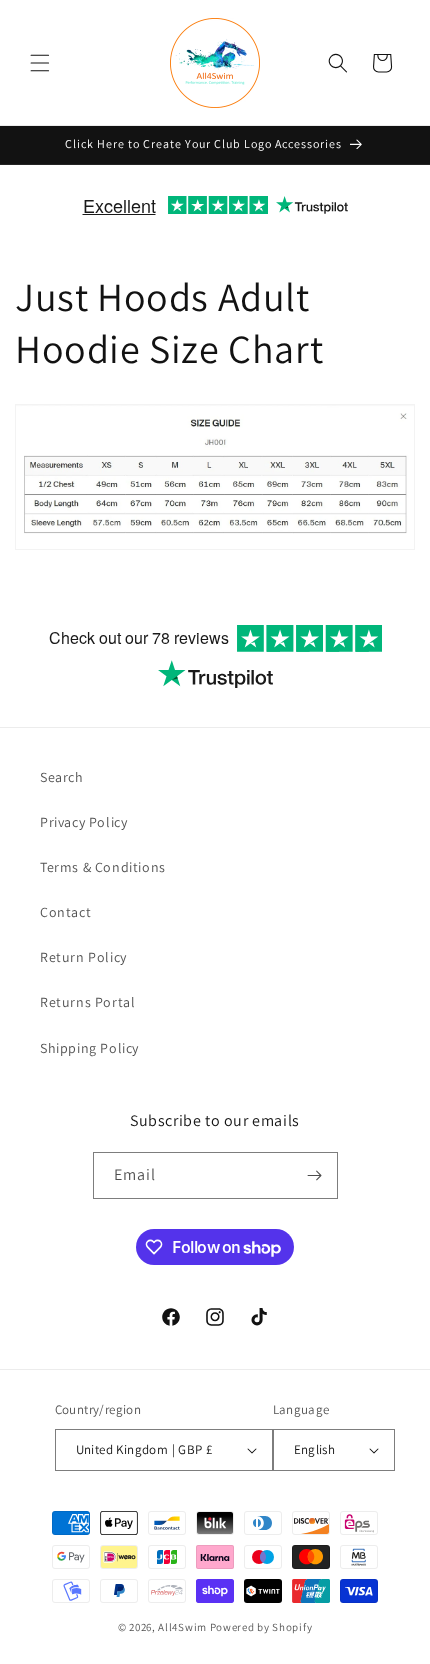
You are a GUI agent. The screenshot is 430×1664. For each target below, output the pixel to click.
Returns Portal (87, 1002)
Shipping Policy (89, 1048)
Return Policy (83, 957)
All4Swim (182, 1627)
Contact (65, 912)
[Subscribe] (315, 1175)
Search (62, 777)
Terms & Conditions (103, 867)
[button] (40, 63)
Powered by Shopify (261, 1627)
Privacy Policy (83, 822)
